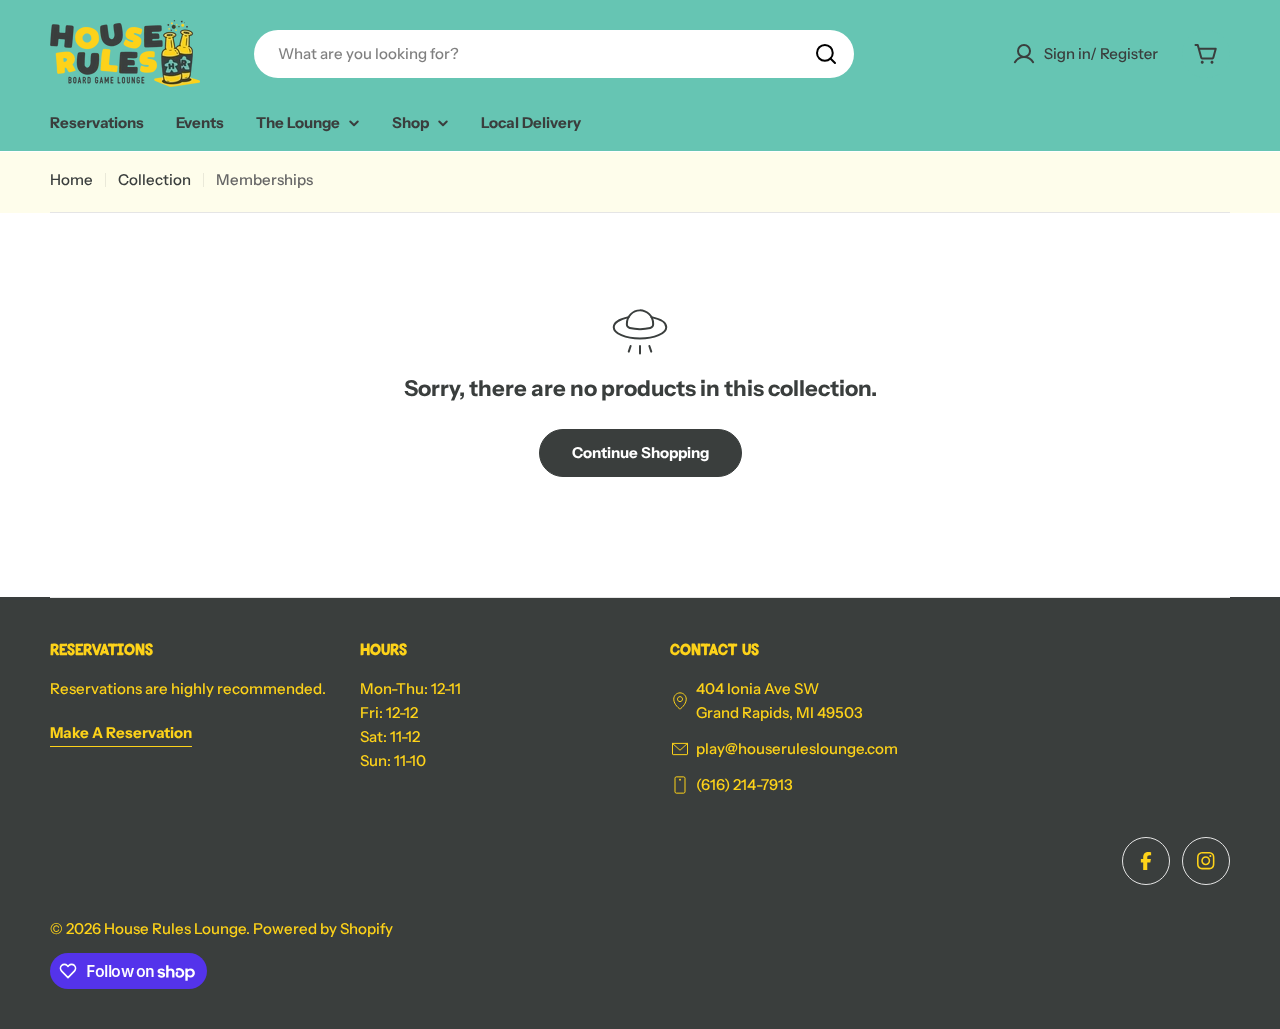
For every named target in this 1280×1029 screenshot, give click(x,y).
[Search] (826, 54)
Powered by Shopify (323, 928)
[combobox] (554, 54)
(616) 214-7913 (744, 784)
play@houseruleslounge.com (797, 748)
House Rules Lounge (175, 928)
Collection (154, 179)
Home (71, 179)
